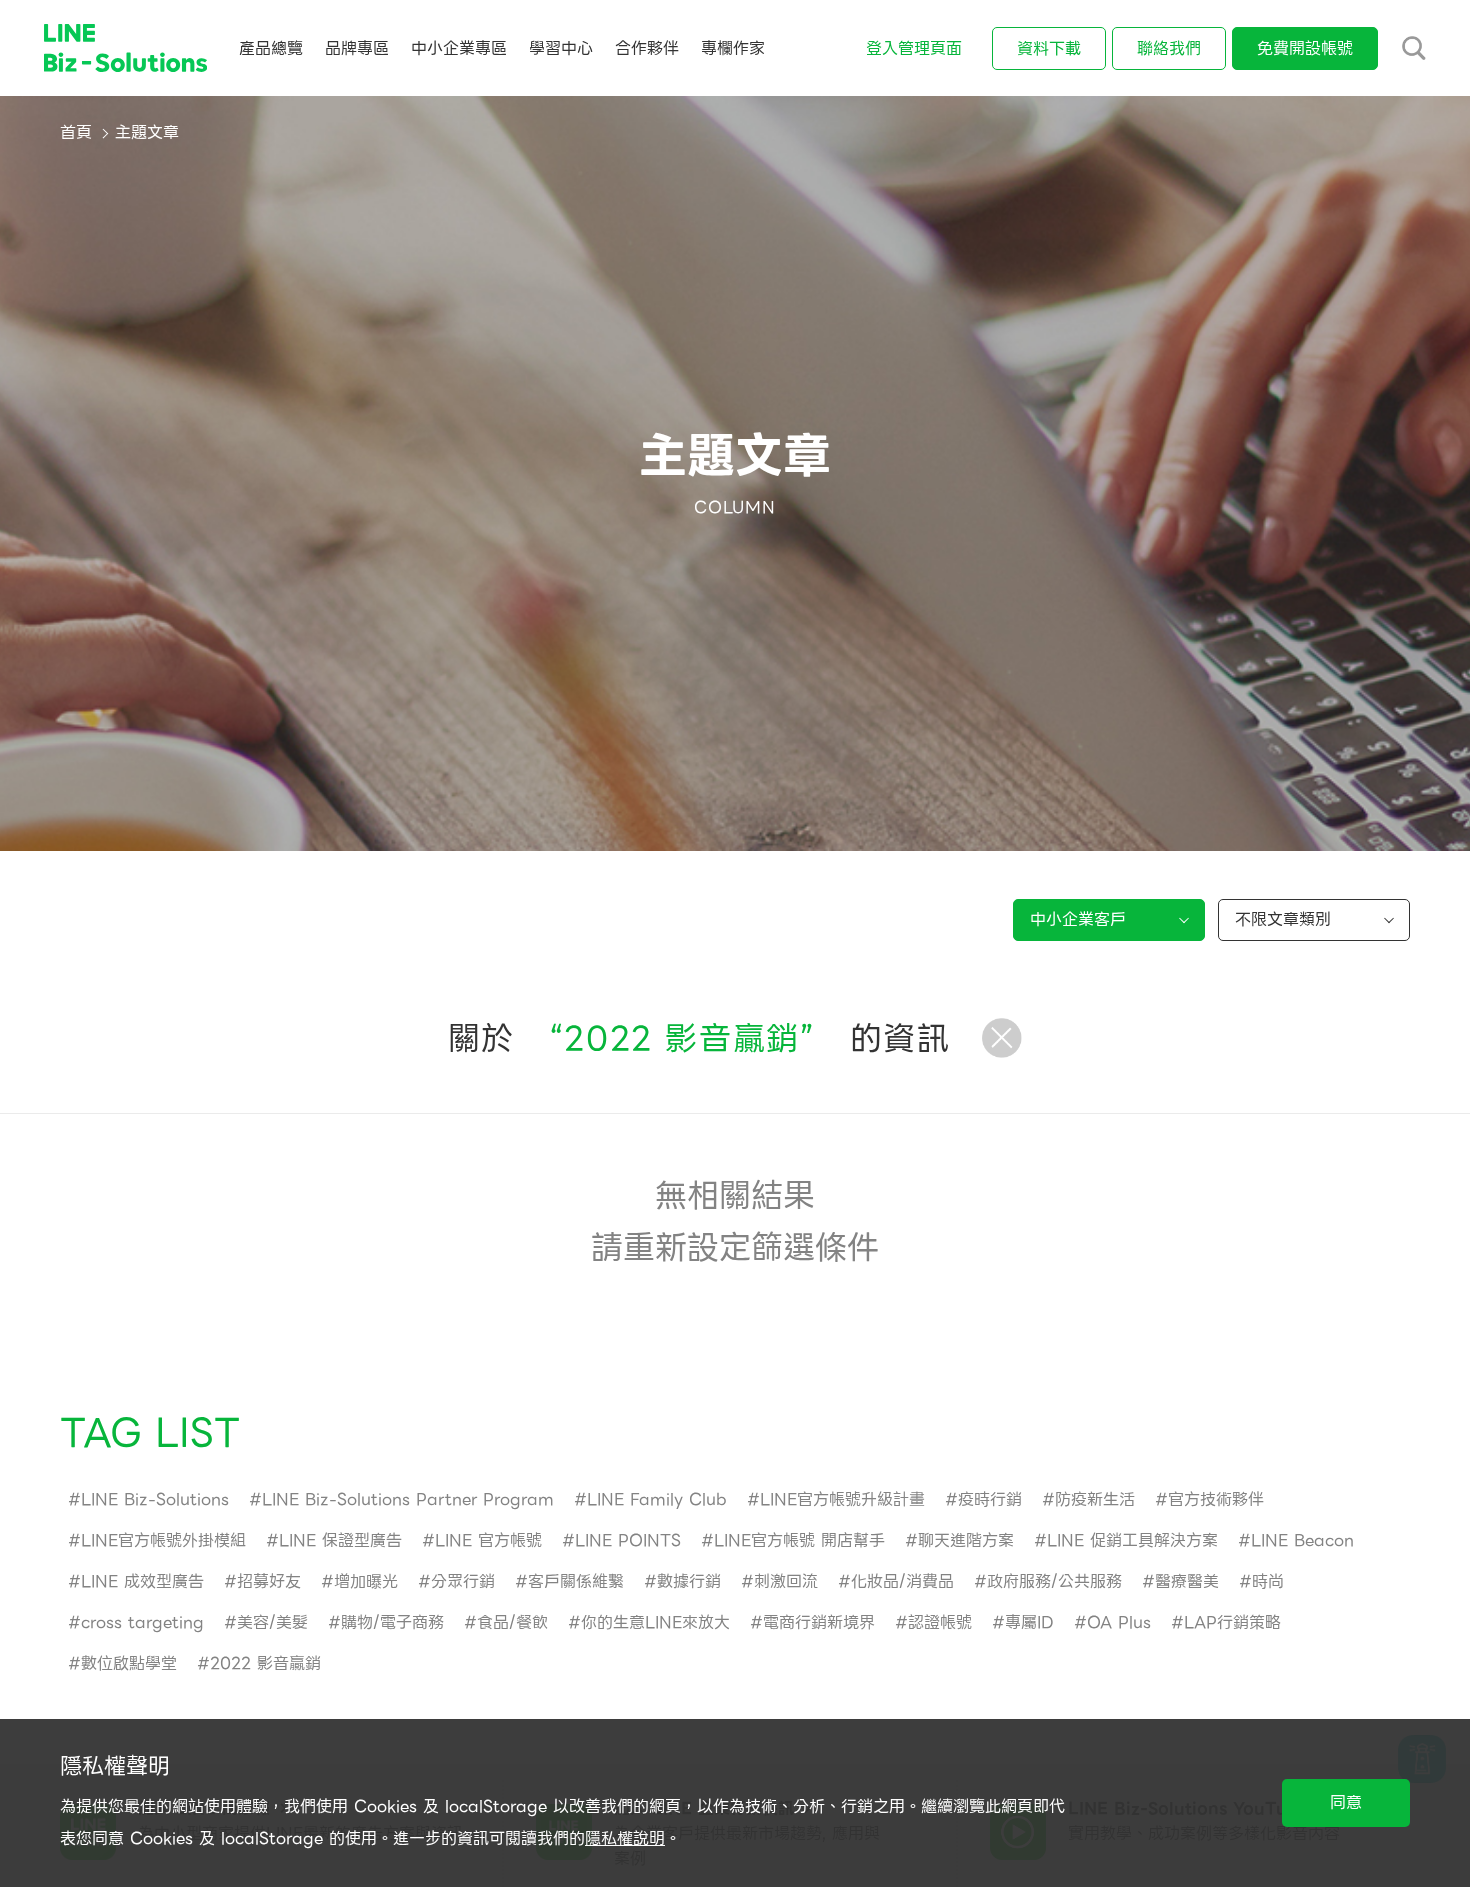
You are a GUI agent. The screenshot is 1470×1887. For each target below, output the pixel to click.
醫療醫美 (1187, 1581)
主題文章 (147, 132)
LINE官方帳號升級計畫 (842, 1499)
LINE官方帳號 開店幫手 (799, 1540)
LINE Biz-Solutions (155, 1499)
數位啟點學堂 (129, 1663)
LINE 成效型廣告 (142, 1581)
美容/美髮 (272, 1622)
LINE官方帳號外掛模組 (163, 1540)
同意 (1346, 1802)
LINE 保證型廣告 (340, 1540)
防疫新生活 (1095, 1499)
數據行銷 (689, 1581)
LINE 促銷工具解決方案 (1132, 1540)
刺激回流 (786, 1581)
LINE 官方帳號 (488, 1540)
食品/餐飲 (512, 1622)
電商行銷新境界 (819, 1622)
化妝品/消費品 (902, 1581)
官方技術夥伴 (1216, 1499)
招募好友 (269, 1581)
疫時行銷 (990, 1499)
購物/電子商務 (392, 1622)
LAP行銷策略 (1232, 1622)
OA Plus (1119, 1622)
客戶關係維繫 (576, 1581)
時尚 (1268, 1581)
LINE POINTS (628, 1540)
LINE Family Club (657, 1499)
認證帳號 (940, 1622)
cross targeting (142, 1622)
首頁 (76, 132)
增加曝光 (366, 1581)
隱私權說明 (625, 1838)
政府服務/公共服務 (1054, 1581)
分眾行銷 (463, 1581)
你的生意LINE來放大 (655, 1622)
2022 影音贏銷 (265, 1663)
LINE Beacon (1302, 1540)
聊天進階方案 (966, 1540)
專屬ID (1029, 1622)
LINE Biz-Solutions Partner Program (408, 1499)
